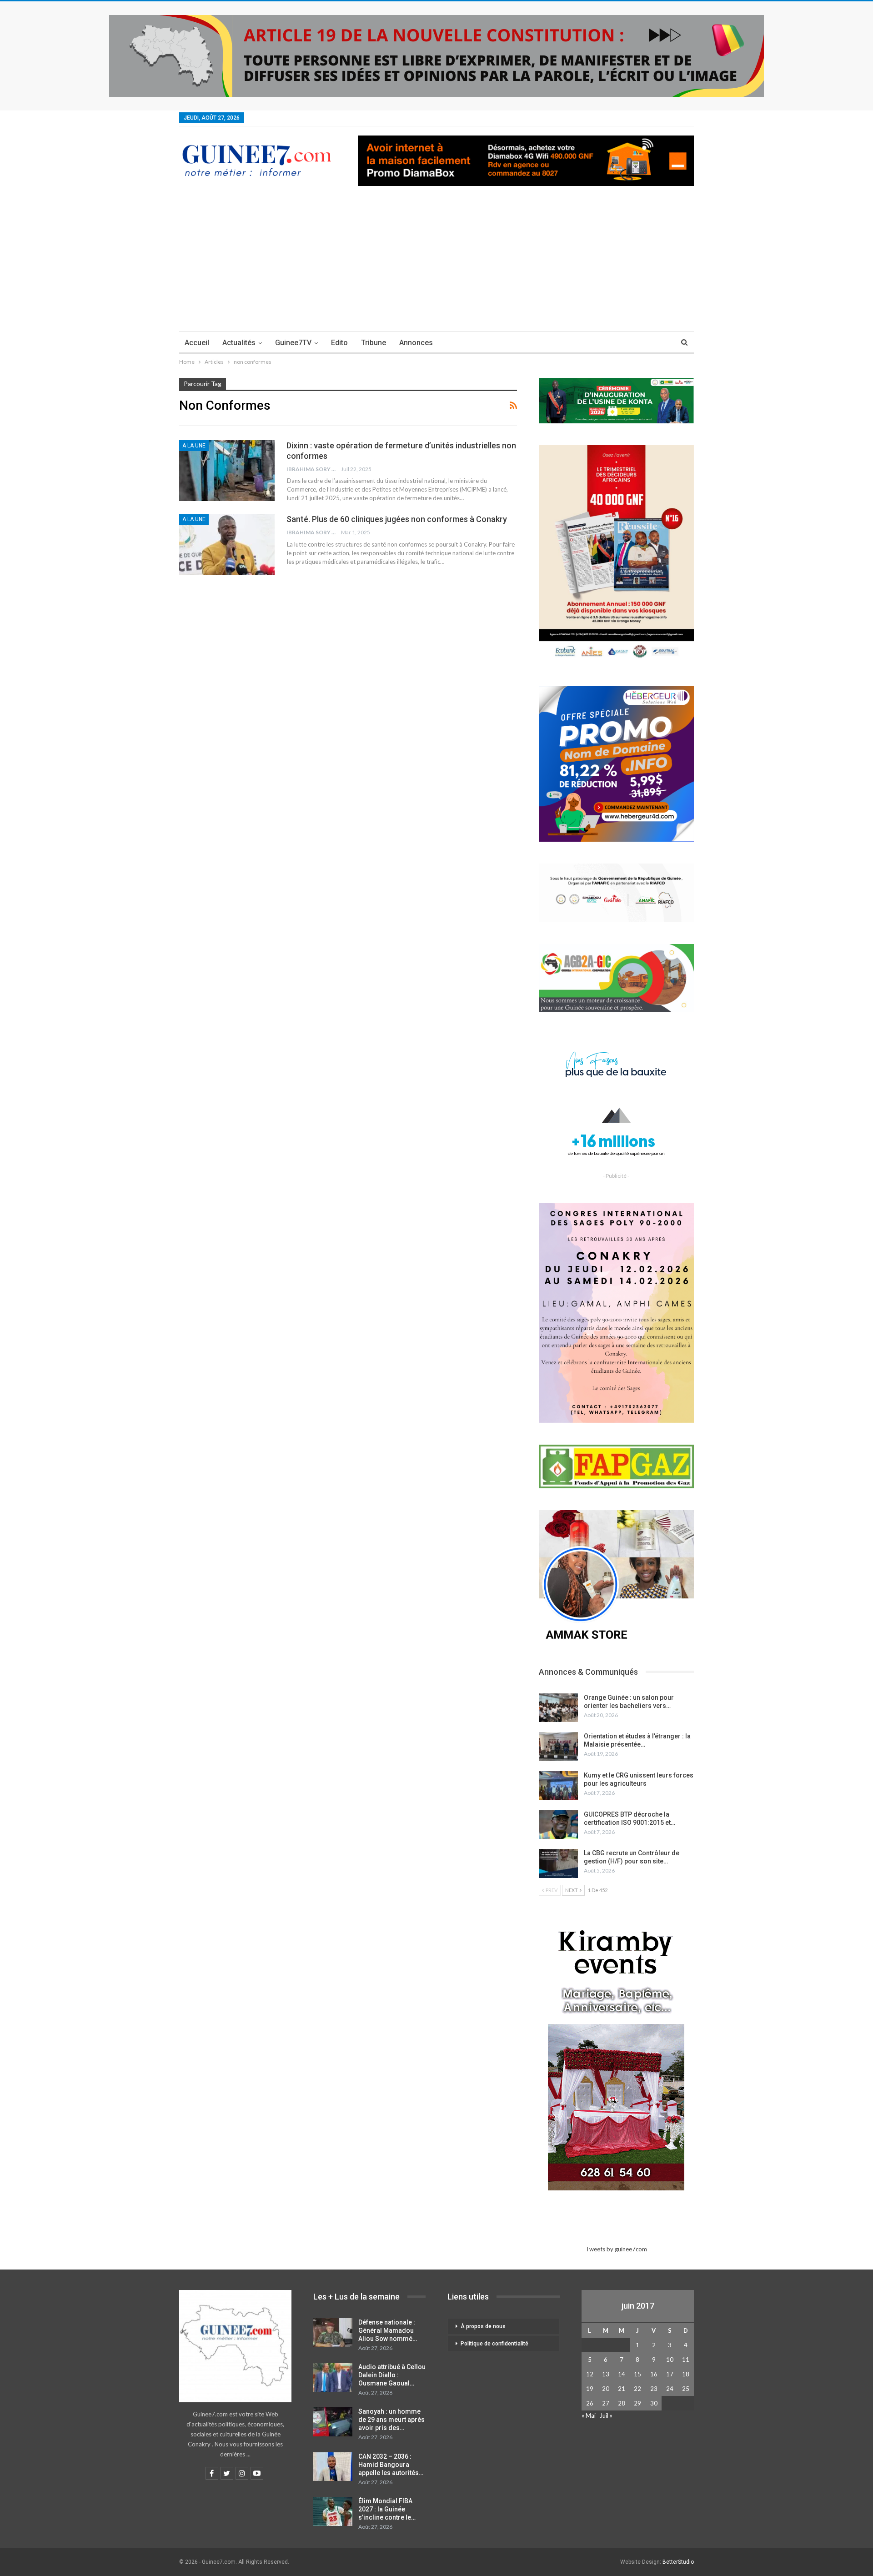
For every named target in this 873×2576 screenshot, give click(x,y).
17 (670, 2374)
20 (606, 2389)
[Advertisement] (436, 263)
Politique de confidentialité (494, 2344)
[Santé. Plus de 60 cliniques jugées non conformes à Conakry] (227, 544)
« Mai (589, 2415)
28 (622, 2403)
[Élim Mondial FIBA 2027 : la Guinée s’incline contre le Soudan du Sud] (333, 2511)
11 (686, 2360)
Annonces (416, 343)
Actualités (239, 343)
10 (670, 2360)
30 (654, 2403)
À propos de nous (483, 2326)
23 (654, 2389)
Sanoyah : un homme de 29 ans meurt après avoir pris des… (391, 2420)
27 (606, 2403)
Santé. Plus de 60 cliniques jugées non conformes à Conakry (397, 519)
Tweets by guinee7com (616, 2249)
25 (686, 2389)
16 (654, 2374)
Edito (339, 343)
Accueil (197, 343)
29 (637, 2403)
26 (590, 2403)
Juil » (606, 2415)
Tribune (374, 343)
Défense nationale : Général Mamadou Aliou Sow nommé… (388, 2330)
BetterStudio (678, 2562)
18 (686, 2374)
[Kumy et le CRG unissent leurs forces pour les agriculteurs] (558, 1786)
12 (590, 2374)
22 (637, 2389)
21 (622, 2389)
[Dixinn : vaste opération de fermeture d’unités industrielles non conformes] (227, 471)
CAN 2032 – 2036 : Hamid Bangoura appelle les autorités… (391, 2465)
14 (622, 2374)
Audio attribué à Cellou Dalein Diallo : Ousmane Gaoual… (392, 2375)
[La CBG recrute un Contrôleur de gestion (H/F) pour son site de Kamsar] (558, 1863)
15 (637, 2374)
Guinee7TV (293, 343)
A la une (194, 446)
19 (590, 2389)
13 (606, 2374)
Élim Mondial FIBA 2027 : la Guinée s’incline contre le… (387, 2509)
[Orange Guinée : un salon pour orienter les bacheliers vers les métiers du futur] (558, 1708)
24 (670, 2389)
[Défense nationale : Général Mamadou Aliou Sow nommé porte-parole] (333, 2333)
